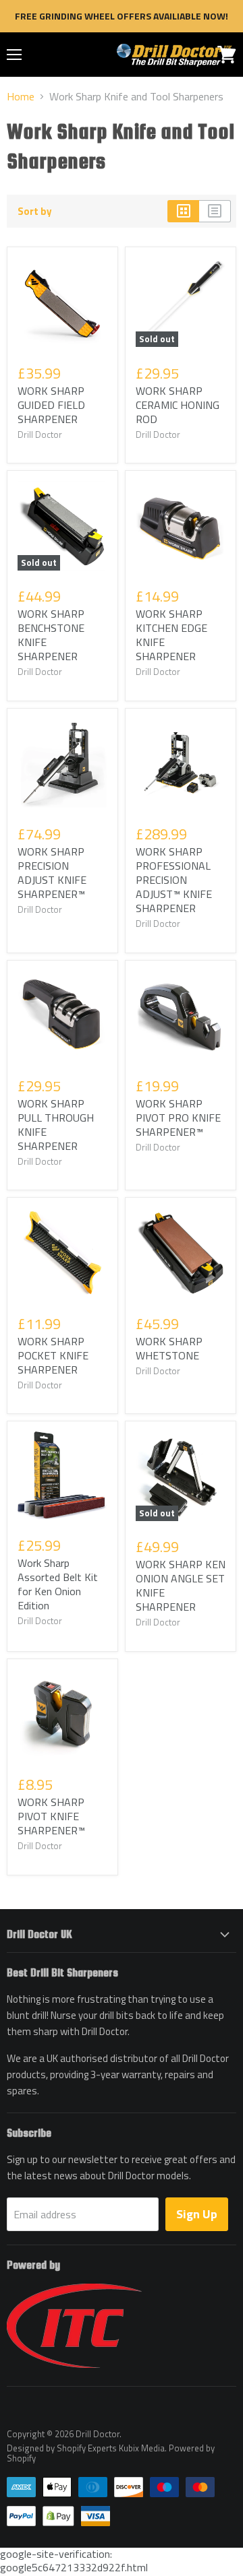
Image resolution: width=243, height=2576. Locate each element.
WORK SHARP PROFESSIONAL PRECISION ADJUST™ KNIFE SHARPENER (174, 880)
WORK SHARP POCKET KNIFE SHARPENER (53, 1355)
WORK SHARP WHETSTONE (169, 1348)
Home (21, 96)
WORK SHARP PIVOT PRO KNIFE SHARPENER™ (178, 1118)
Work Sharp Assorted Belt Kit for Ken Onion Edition (58, 1584)
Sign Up (197, 2214)
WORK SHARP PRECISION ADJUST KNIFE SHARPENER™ (52, 873)
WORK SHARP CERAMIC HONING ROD (178, 405)
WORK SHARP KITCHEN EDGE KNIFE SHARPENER (171, 635)
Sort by (35, 211)
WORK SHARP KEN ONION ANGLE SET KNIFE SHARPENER (181, 1585)
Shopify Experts (87, 2448)
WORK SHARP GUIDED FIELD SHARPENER (51, 405)
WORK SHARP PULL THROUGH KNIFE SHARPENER (56, 1125)
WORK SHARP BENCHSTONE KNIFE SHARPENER (51, 635)
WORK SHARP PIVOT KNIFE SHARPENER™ (51, 1816)
